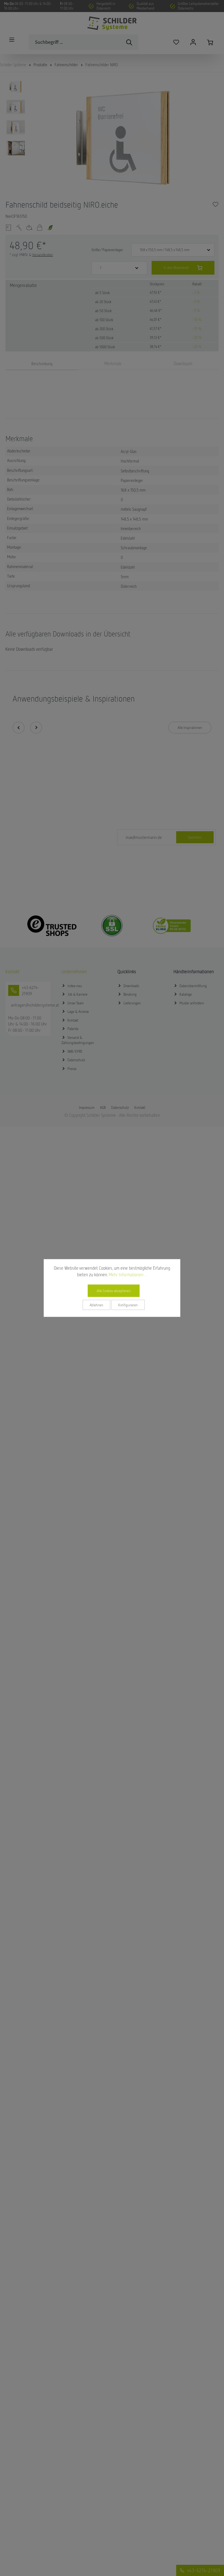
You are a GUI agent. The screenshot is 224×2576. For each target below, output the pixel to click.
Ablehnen (96, 1305)
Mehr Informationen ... (128, 1275)
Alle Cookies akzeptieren (114, 1291)
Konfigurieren (128, 1305)
